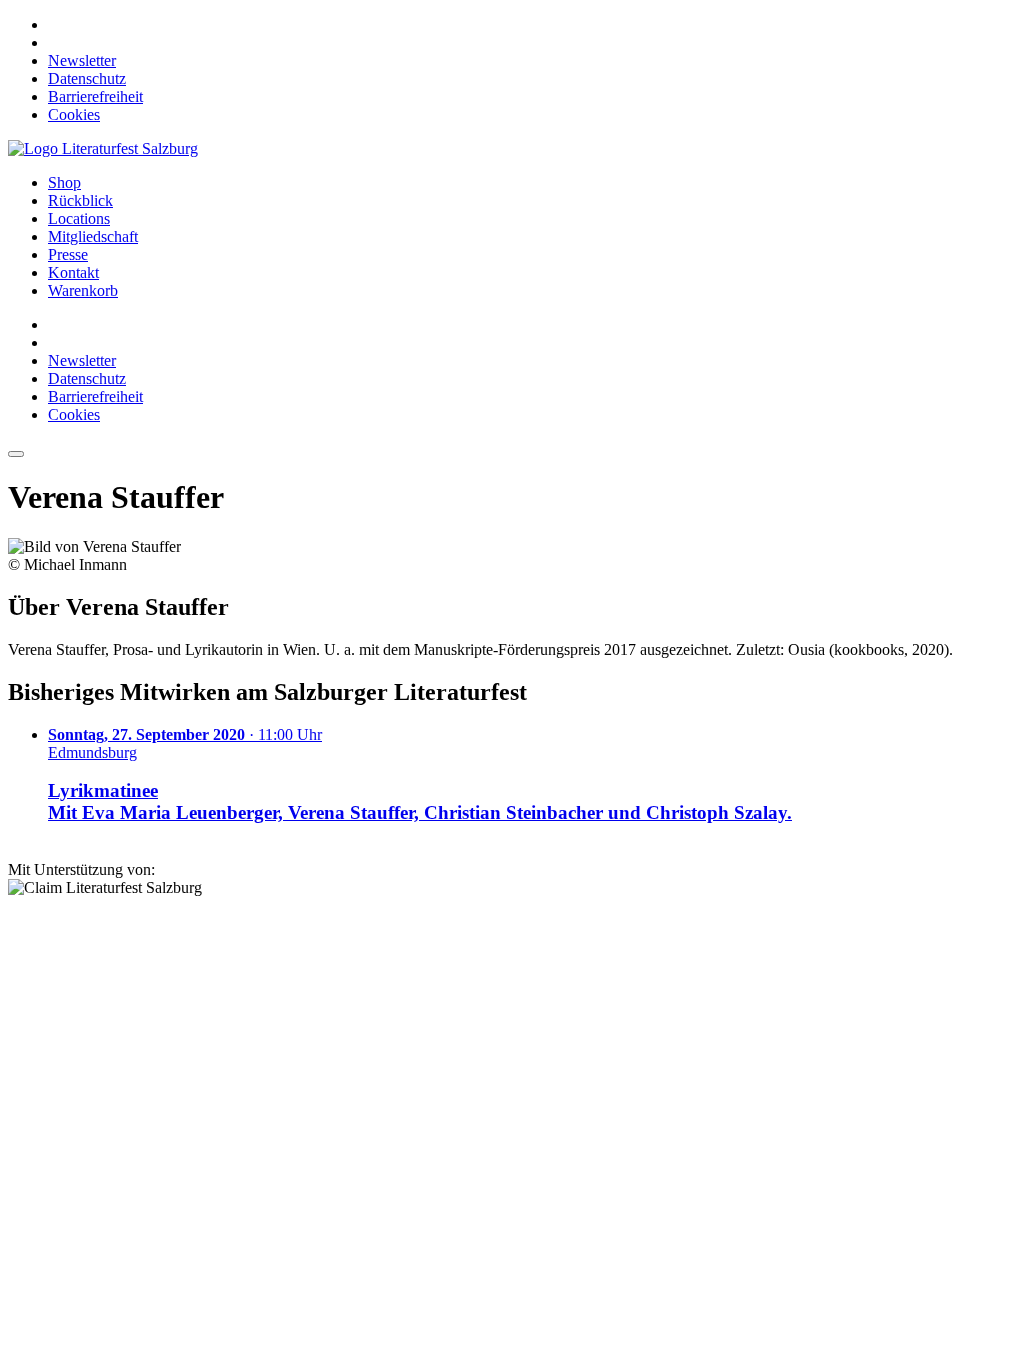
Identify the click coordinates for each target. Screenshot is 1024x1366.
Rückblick (80, 200)
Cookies (74, 114)
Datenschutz (87, 78)
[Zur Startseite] (103, 148)
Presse (68, 254)
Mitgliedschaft (93, 236)
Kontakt (73, 272)
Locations (79, 218)
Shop (64, 182)
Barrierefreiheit (95, 96)
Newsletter (82, 60)
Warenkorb (83, 290)
